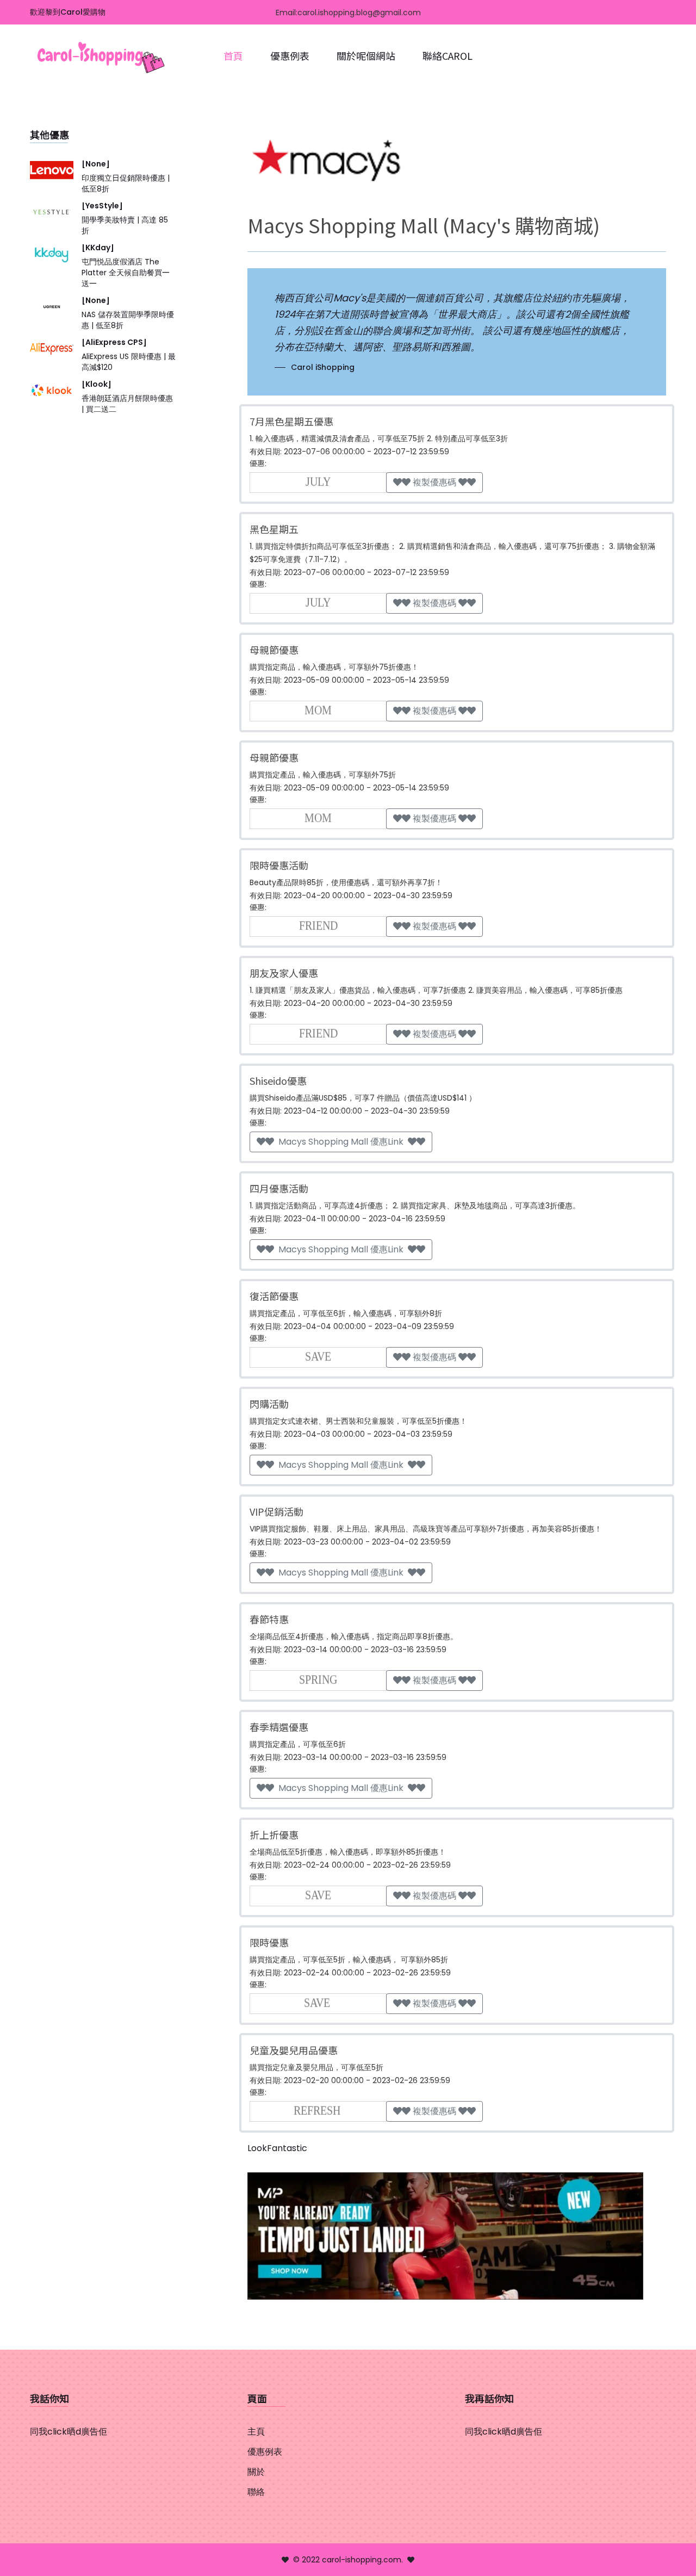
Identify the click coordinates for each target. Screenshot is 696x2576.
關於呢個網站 (366, 55)
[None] (96, 164)
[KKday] (98, 248)
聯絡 (256, 2492)
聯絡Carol (448, 55)
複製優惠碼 (434, 482)
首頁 (233, 55)
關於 (256, 2472)
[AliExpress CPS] (114, 342)
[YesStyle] (102, 206)
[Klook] (97, 384)
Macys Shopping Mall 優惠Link (341, 1142)
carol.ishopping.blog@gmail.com (359, 13)
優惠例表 (290, 55)
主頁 (256, 2432)
